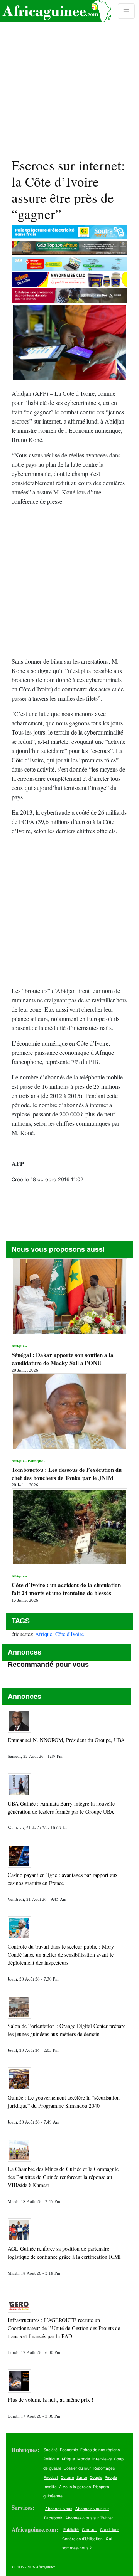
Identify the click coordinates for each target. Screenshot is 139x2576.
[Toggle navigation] (126, 11)
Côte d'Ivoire (69, 1634)
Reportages (104, 2468)
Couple (96, 2477)
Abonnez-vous (59, 2509)
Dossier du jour (77, 2468)
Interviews (102, 2459)
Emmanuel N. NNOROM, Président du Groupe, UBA (66, 1740)
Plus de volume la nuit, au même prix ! (51, 2400)
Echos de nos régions (100, 2450)
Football (51, 2477)
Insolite (50, 2487)
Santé (82, 2477)
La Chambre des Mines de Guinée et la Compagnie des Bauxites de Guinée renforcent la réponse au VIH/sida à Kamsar (63, 2177)
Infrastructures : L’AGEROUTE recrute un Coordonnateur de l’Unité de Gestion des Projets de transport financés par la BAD (64, 2328)
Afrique (44, 1634)
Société (51, 2450)
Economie (69, 2450)
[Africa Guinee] (56, 11)
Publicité (71, 2529)
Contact (89, 2529)
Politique (51, 2459)
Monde (84, 2459)
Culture (67, 2477)
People (111, 2477)
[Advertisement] (69, 76)
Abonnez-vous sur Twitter (89, 2518)
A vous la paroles (75, 2487)
